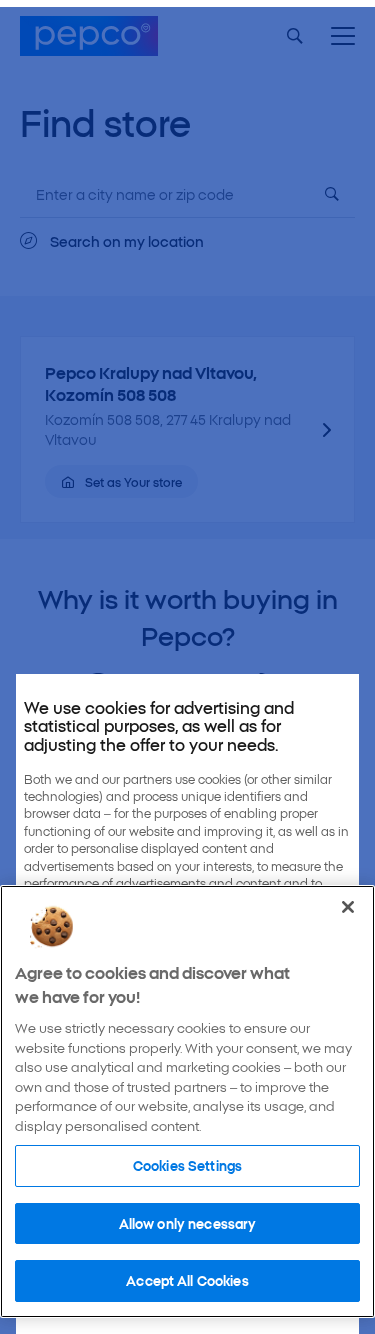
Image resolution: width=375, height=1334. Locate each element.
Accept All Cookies (187, 1280)
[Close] (348, 907)
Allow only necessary (188, 1223)
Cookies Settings (187, 1165)
